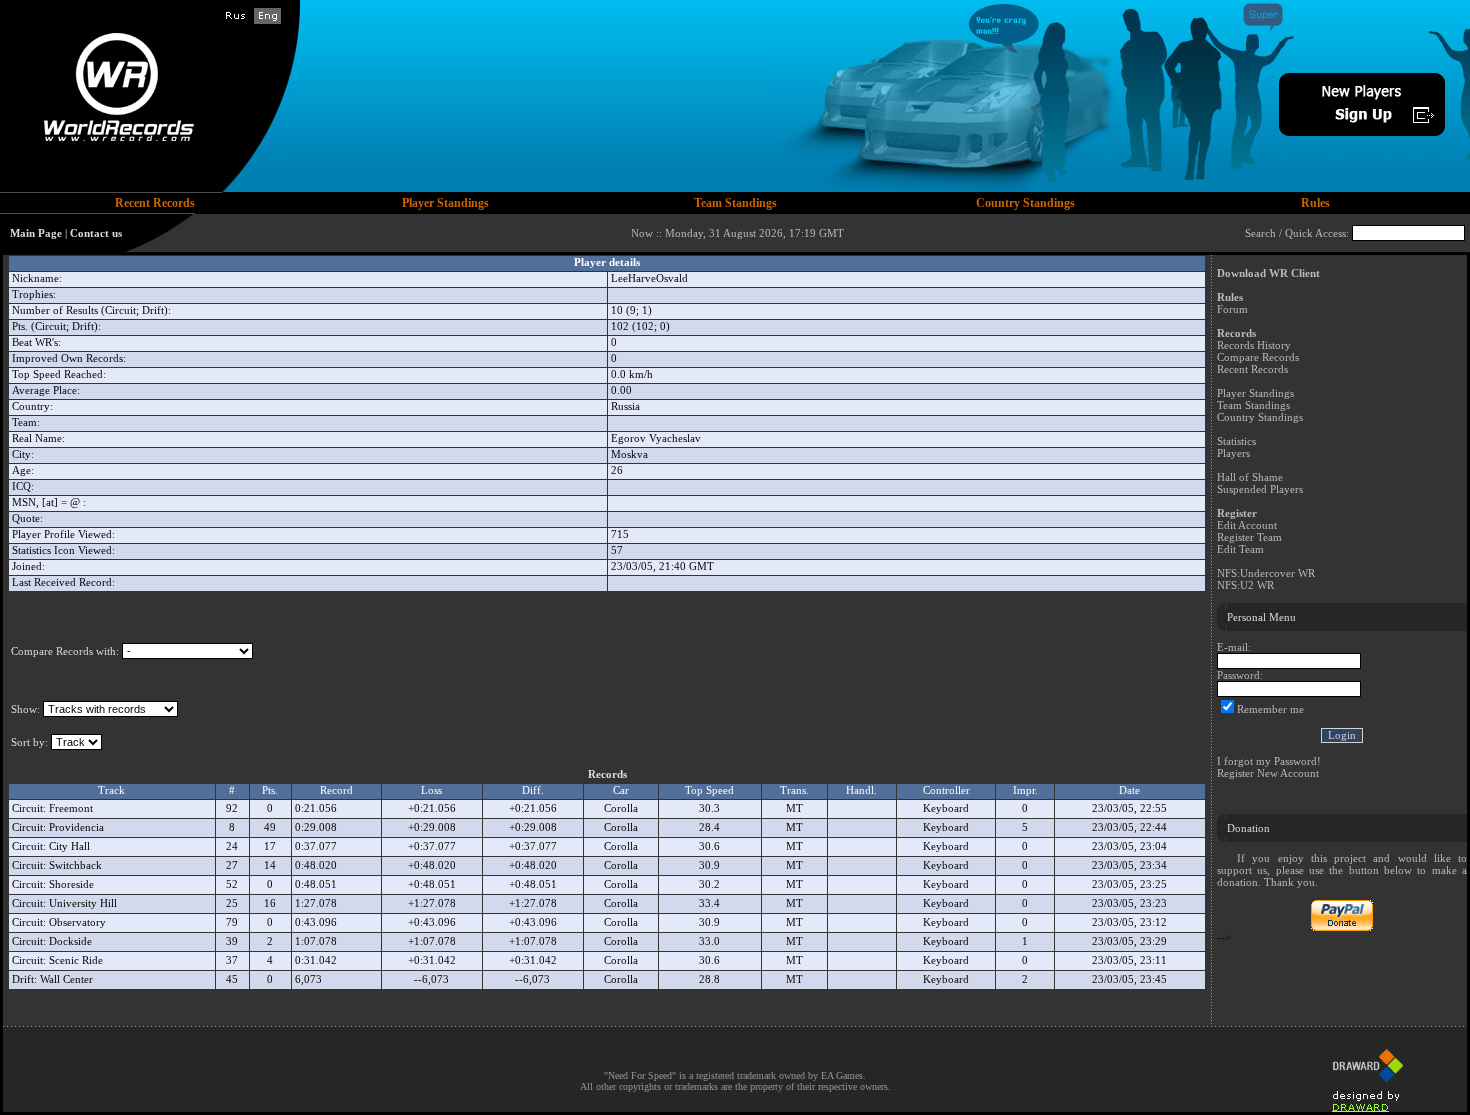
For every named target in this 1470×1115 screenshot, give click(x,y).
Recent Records (1252, 369)
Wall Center (66, 979)
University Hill (83, 903)
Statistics (1236, 441)
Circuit (27, 808)
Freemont (71, 808)
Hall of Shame (1250, 477)
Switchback (75, 865)
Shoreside (71, 884)
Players (1233, 453)
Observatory (77, 922)
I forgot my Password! (1269, 761)
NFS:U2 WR (1245, 585)
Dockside (70, 941)
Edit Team (1240, 549)
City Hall (69, 846)
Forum (1232, 309)
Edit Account (1247, 525)
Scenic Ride (76, 960)
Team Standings (1253, 405)
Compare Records (1258, 357)
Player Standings (1255, 393)
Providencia (76, 827)
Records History (1254, 345)
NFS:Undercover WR (1266, 573)
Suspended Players (1260, 489)
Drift (23, 979)
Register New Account (1268, 773)
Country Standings (1260, 417)
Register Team (1249, 537)
